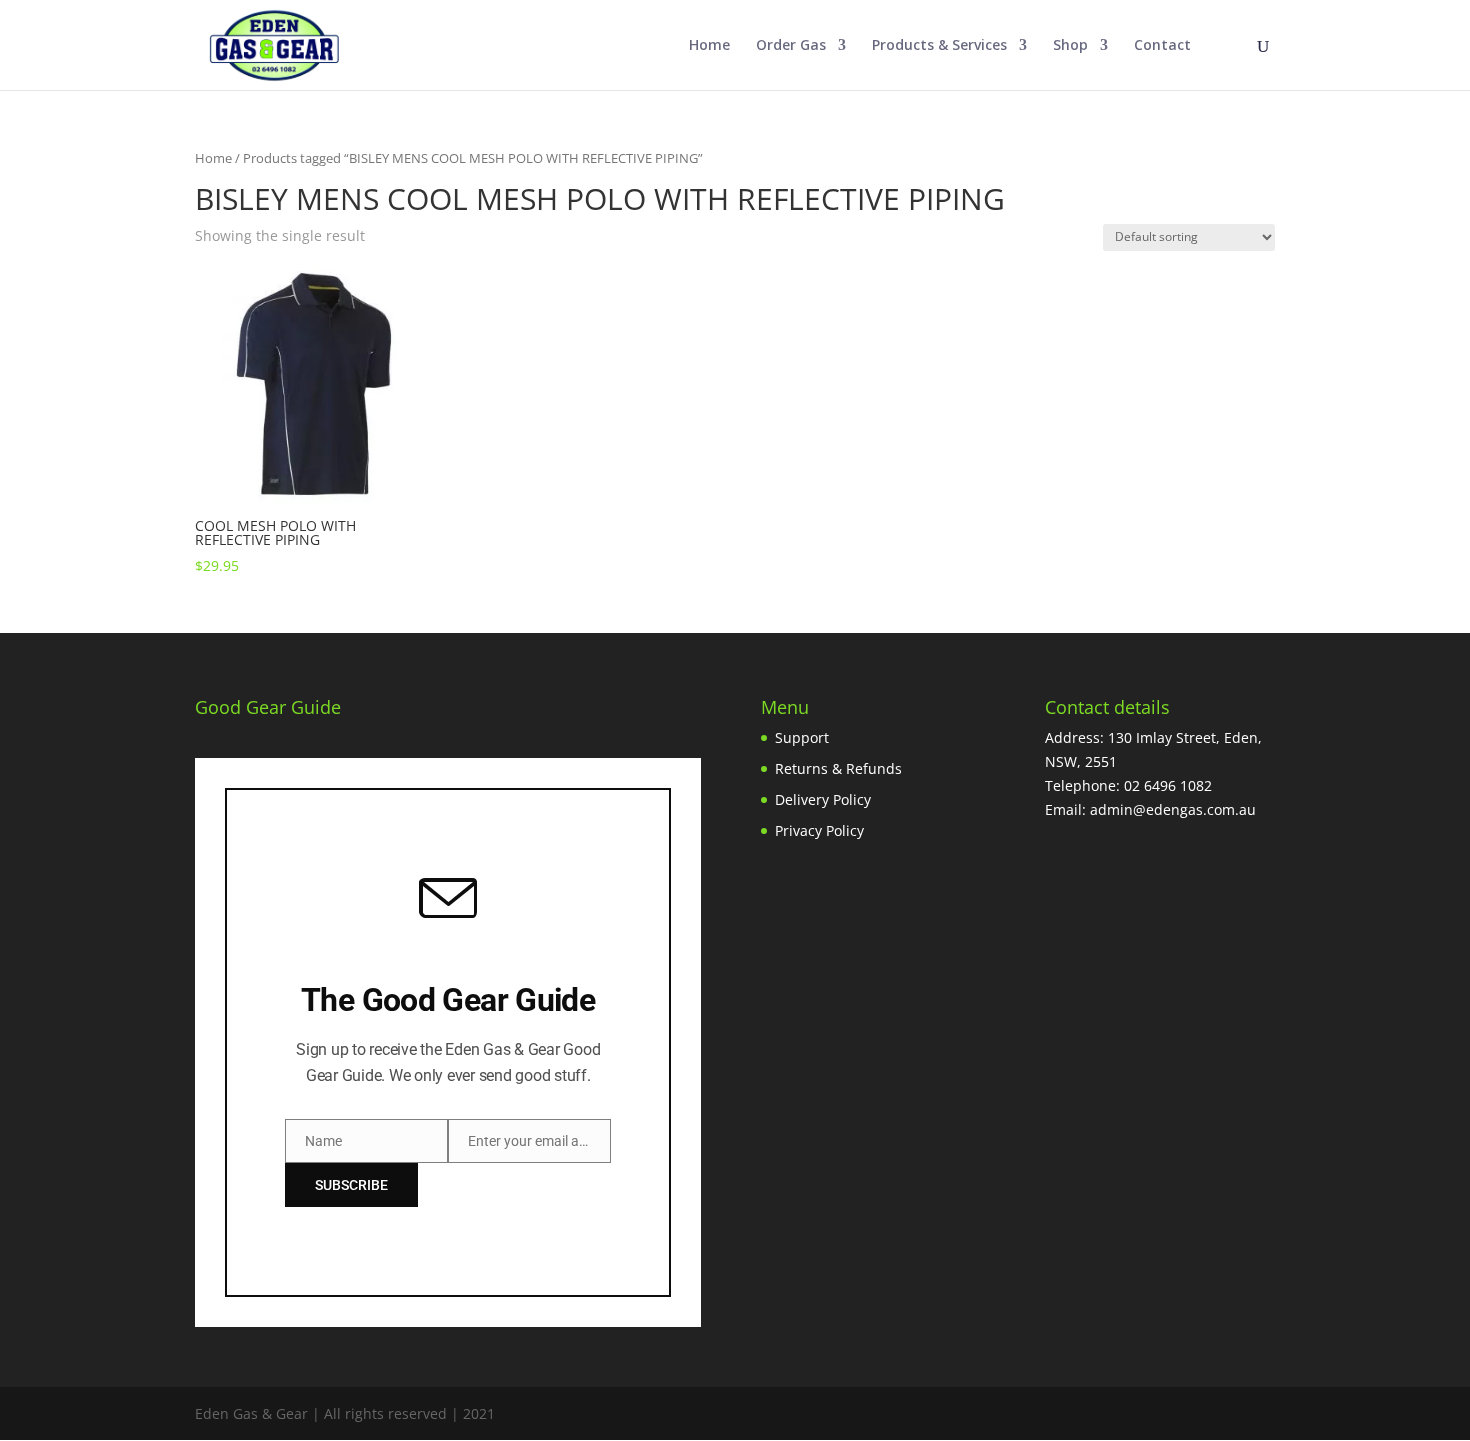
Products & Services (939, 46)
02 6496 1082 (1168, 785)
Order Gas (791, 46)
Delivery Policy (823, 799)
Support (802, 737)
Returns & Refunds (838, 768)
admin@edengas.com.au (1173, 809)
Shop (1070, 46)
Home (709, 46)
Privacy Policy (819, 830)
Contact (1162, 46)
